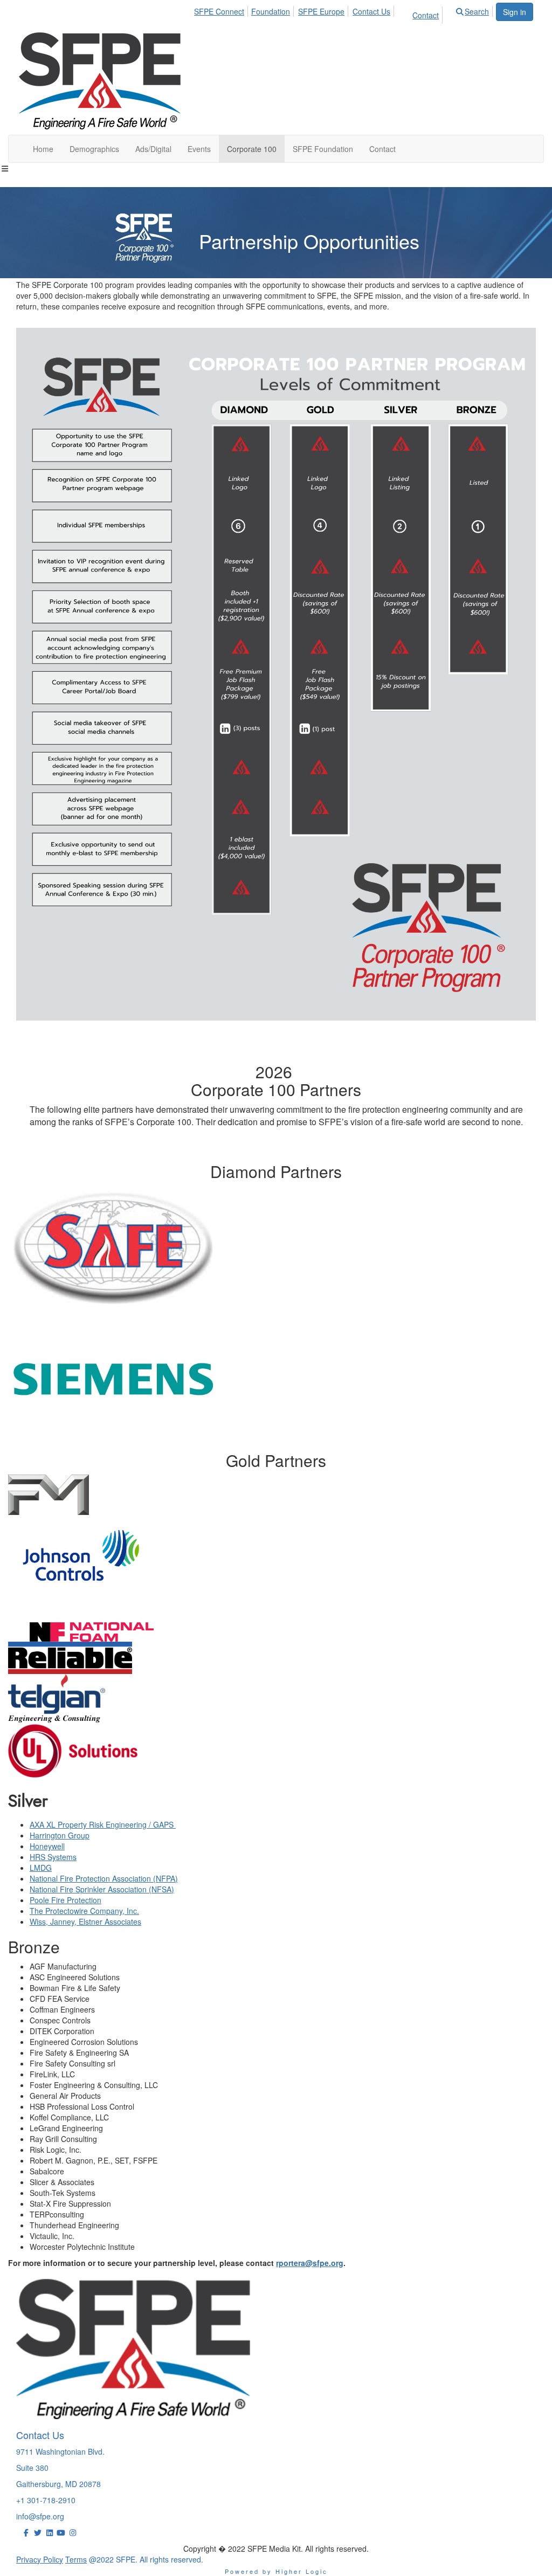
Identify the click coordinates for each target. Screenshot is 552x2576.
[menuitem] (223, 10)
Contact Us (371, 11)
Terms (76, 2559)
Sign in (515, 12)
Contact (426, 15)
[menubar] (345, 13)
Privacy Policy (40, 2559)
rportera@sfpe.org (310, 2263)
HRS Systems (53, 1857)
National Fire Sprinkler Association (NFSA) (102, 1889)
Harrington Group (60, 1835)
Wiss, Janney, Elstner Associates (85, 1921)
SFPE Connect (219, 11)
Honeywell (47, 1846)
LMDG (41, 1868)
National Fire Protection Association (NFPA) (104, 1878)
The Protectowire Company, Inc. (84, 1911)
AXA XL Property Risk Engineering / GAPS (103, 1824)
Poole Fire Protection (65, 1900)
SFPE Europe (321, 11)
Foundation (271, 11)
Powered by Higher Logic (276, 2571)
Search (477, 11)
